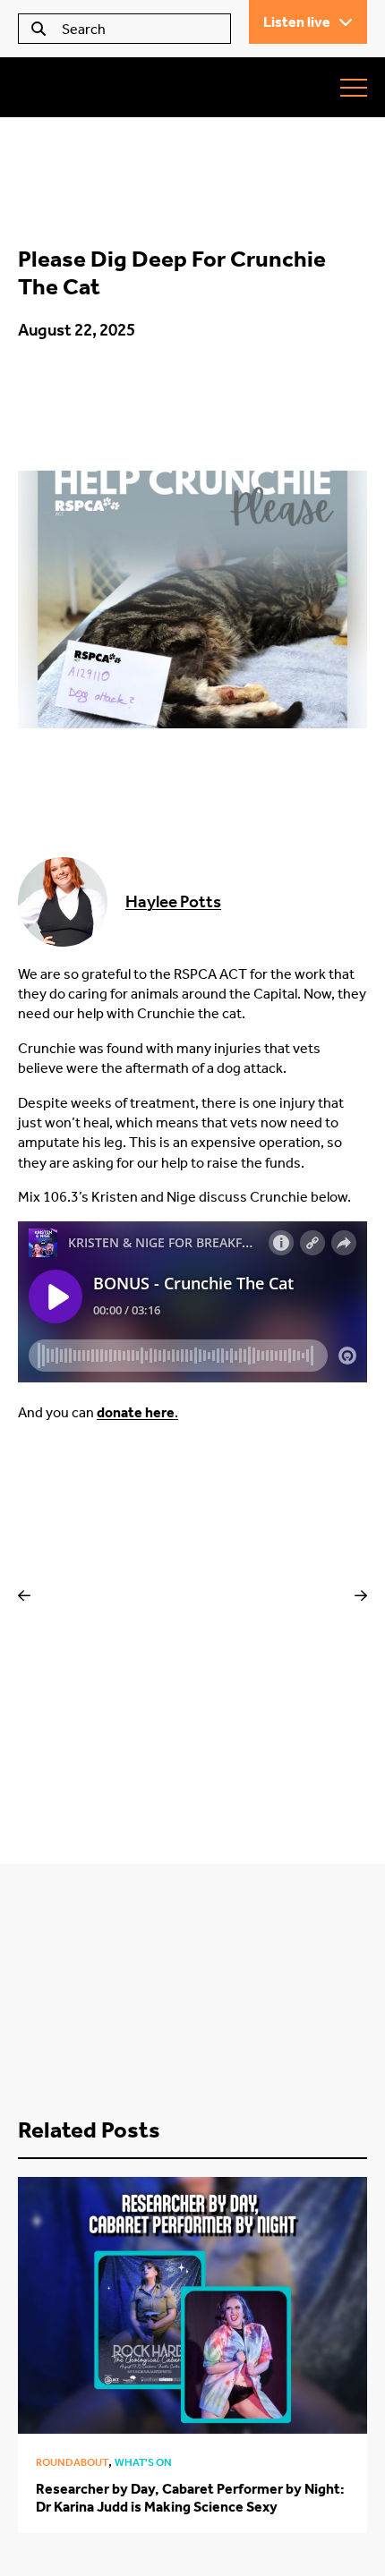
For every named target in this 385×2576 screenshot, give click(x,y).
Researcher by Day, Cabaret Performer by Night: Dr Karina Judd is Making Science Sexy (190, 2497)
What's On (143, 2462)
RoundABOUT (72, 2462)
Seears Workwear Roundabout (121, 87)
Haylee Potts (173, 901)
